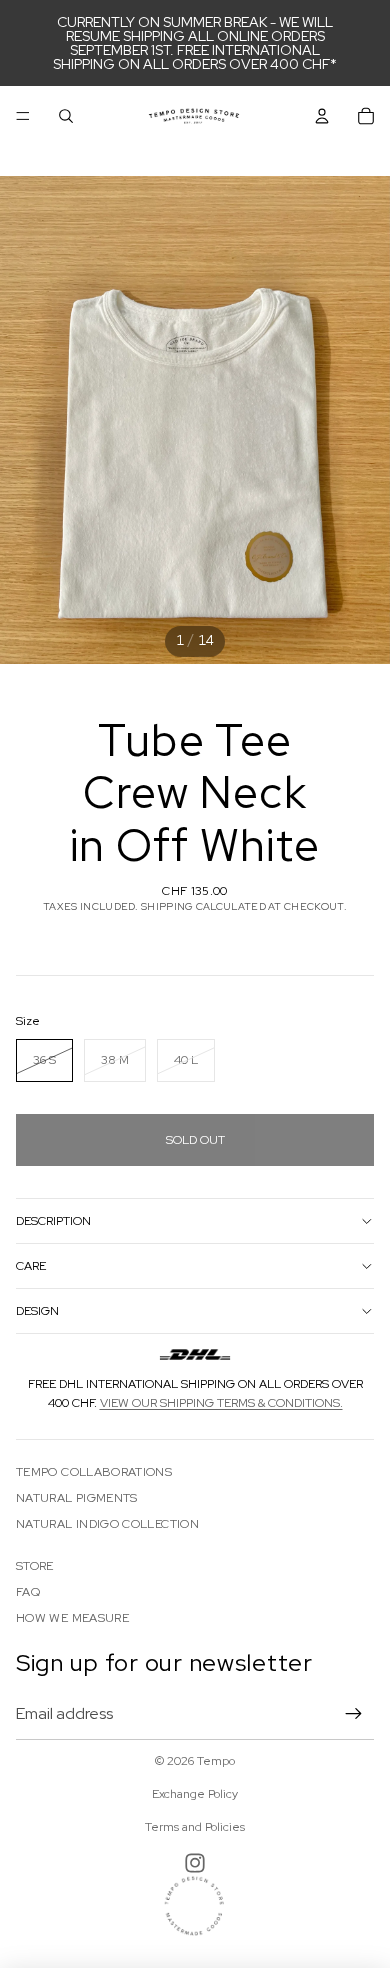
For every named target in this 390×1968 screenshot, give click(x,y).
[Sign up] (354, 1714)
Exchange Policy (195, 1794)
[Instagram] (195, 1863)
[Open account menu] (322, 116)
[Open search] (66, 116)
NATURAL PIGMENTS (77, 1498)
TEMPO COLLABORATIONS (94, 1472)
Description (53, 1221)
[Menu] (23, 116)
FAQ (28, 1592)
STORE (35, 1566)
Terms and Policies (195, 1827)
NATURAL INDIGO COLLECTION (107, 1524)
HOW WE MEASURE (72, 1618)
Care (31, 1266)
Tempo (216, 1761)
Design (37, 1311)
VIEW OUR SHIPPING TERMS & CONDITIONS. (221, 1403)
